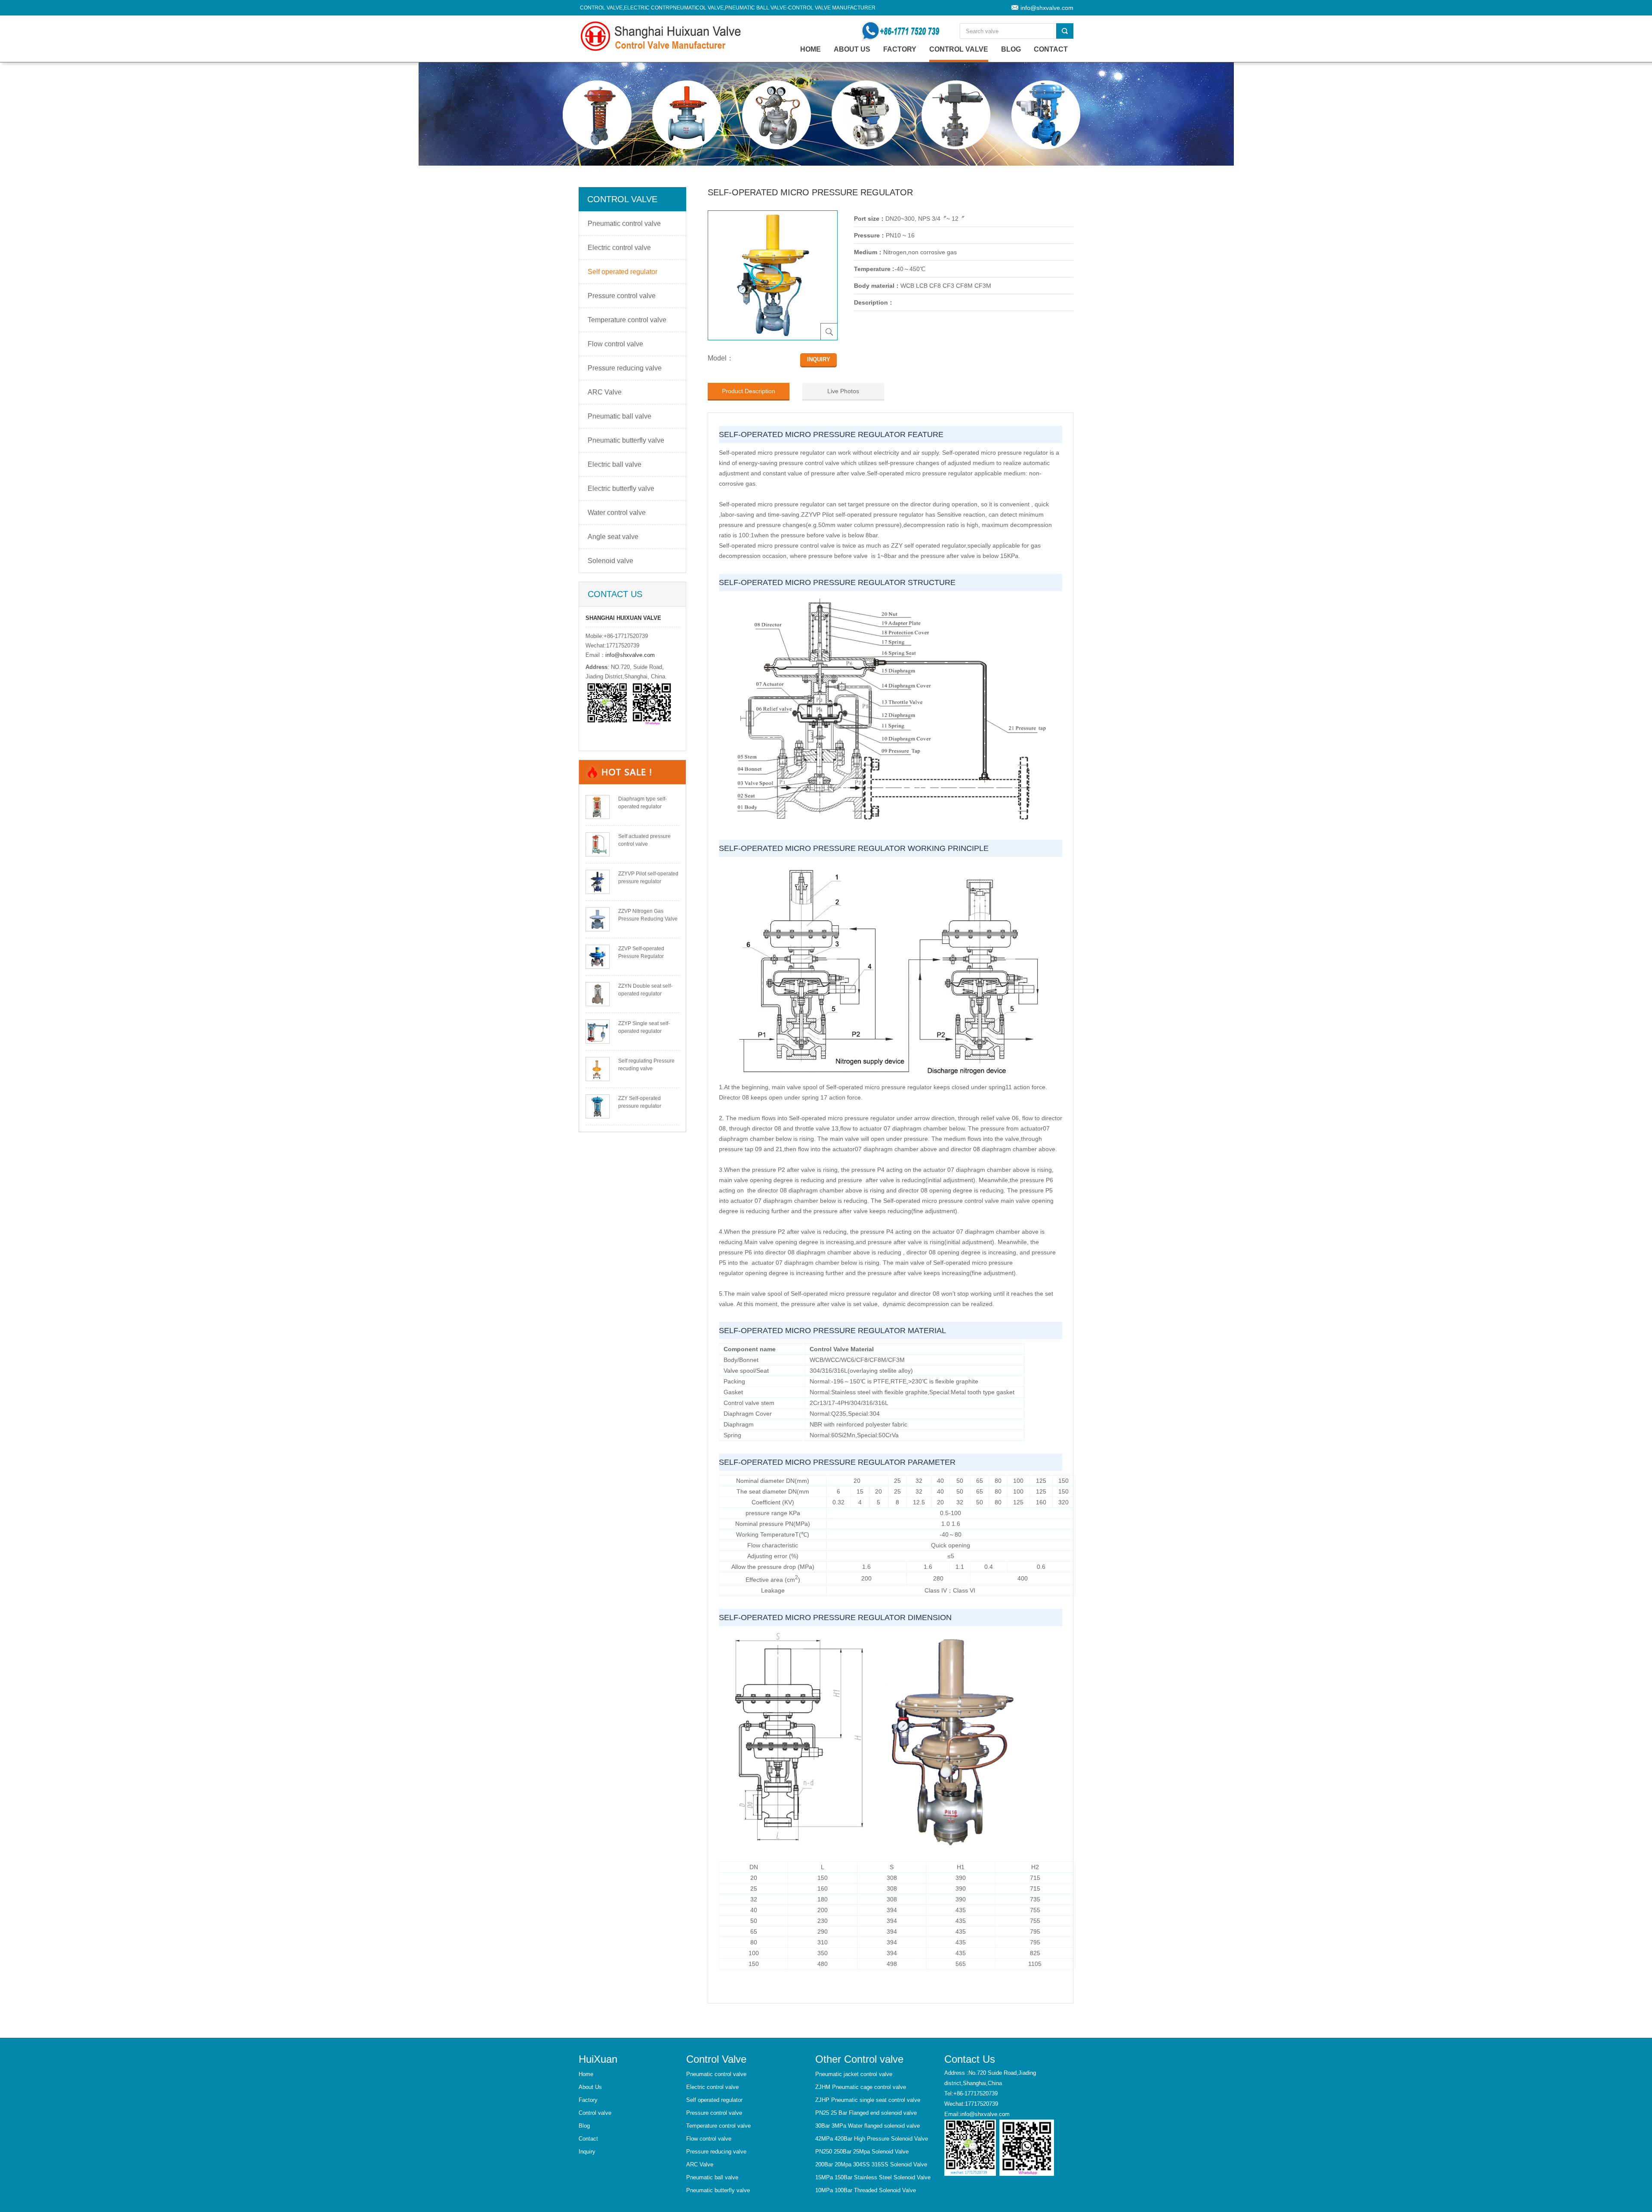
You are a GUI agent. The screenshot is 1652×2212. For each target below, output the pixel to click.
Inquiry (587, 2152)
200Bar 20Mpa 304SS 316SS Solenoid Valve (871, 2164)
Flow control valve (615, 344)
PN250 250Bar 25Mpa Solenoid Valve (862, 2152)
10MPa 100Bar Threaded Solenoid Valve (866, 2190)
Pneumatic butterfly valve (626, 440)
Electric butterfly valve (621, 488)
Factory (900, 49)
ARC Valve (605, 392)
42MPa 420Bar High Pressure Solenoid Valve (872, 2139)
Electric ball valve (615, 464)
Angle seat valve (613, 537)
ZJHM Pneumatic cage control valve (861, 2087)
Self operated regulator (623, 272)
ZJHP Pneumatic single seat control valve (868, 2100)
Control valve (959, 49)
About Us (852, 49)
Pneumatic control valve (624, 223)
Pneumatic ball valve (619, 416)
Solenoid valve (610, 561)
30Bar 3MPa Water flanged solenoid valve (868, 2126)
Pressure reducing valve (625, 368)
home (811, 49)
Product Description (749, 391)
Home (586, 2074)
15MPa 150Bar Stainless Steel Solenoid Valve (873, 2177)
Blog (1011, 49)
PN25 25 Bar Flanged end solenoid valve (866, 2113)
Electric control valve (619, 248)
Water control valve (617, 513)
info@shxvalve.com (1047, 8)
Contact (1051, 49)
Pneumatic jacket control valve (854, 2074)
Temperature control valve (627, 320)
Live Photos (843, 391)
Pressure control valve (622, 296)
